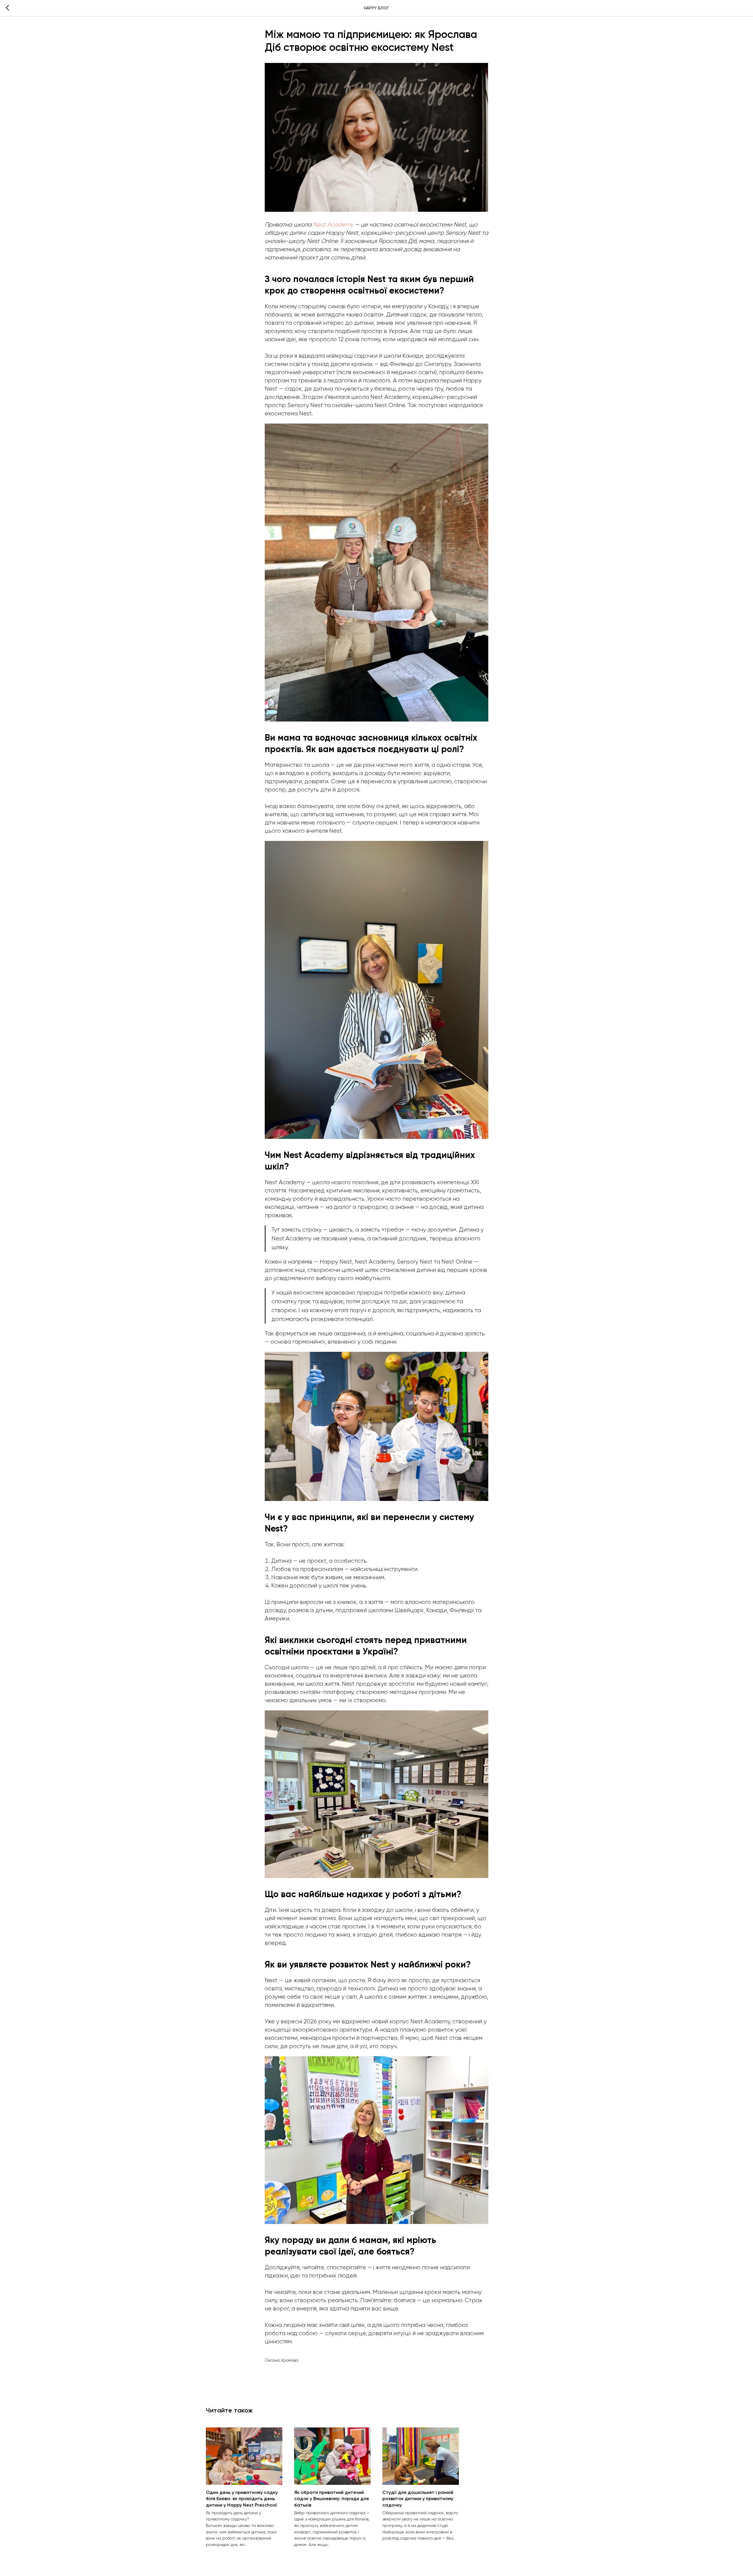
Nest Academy (333, 225)
